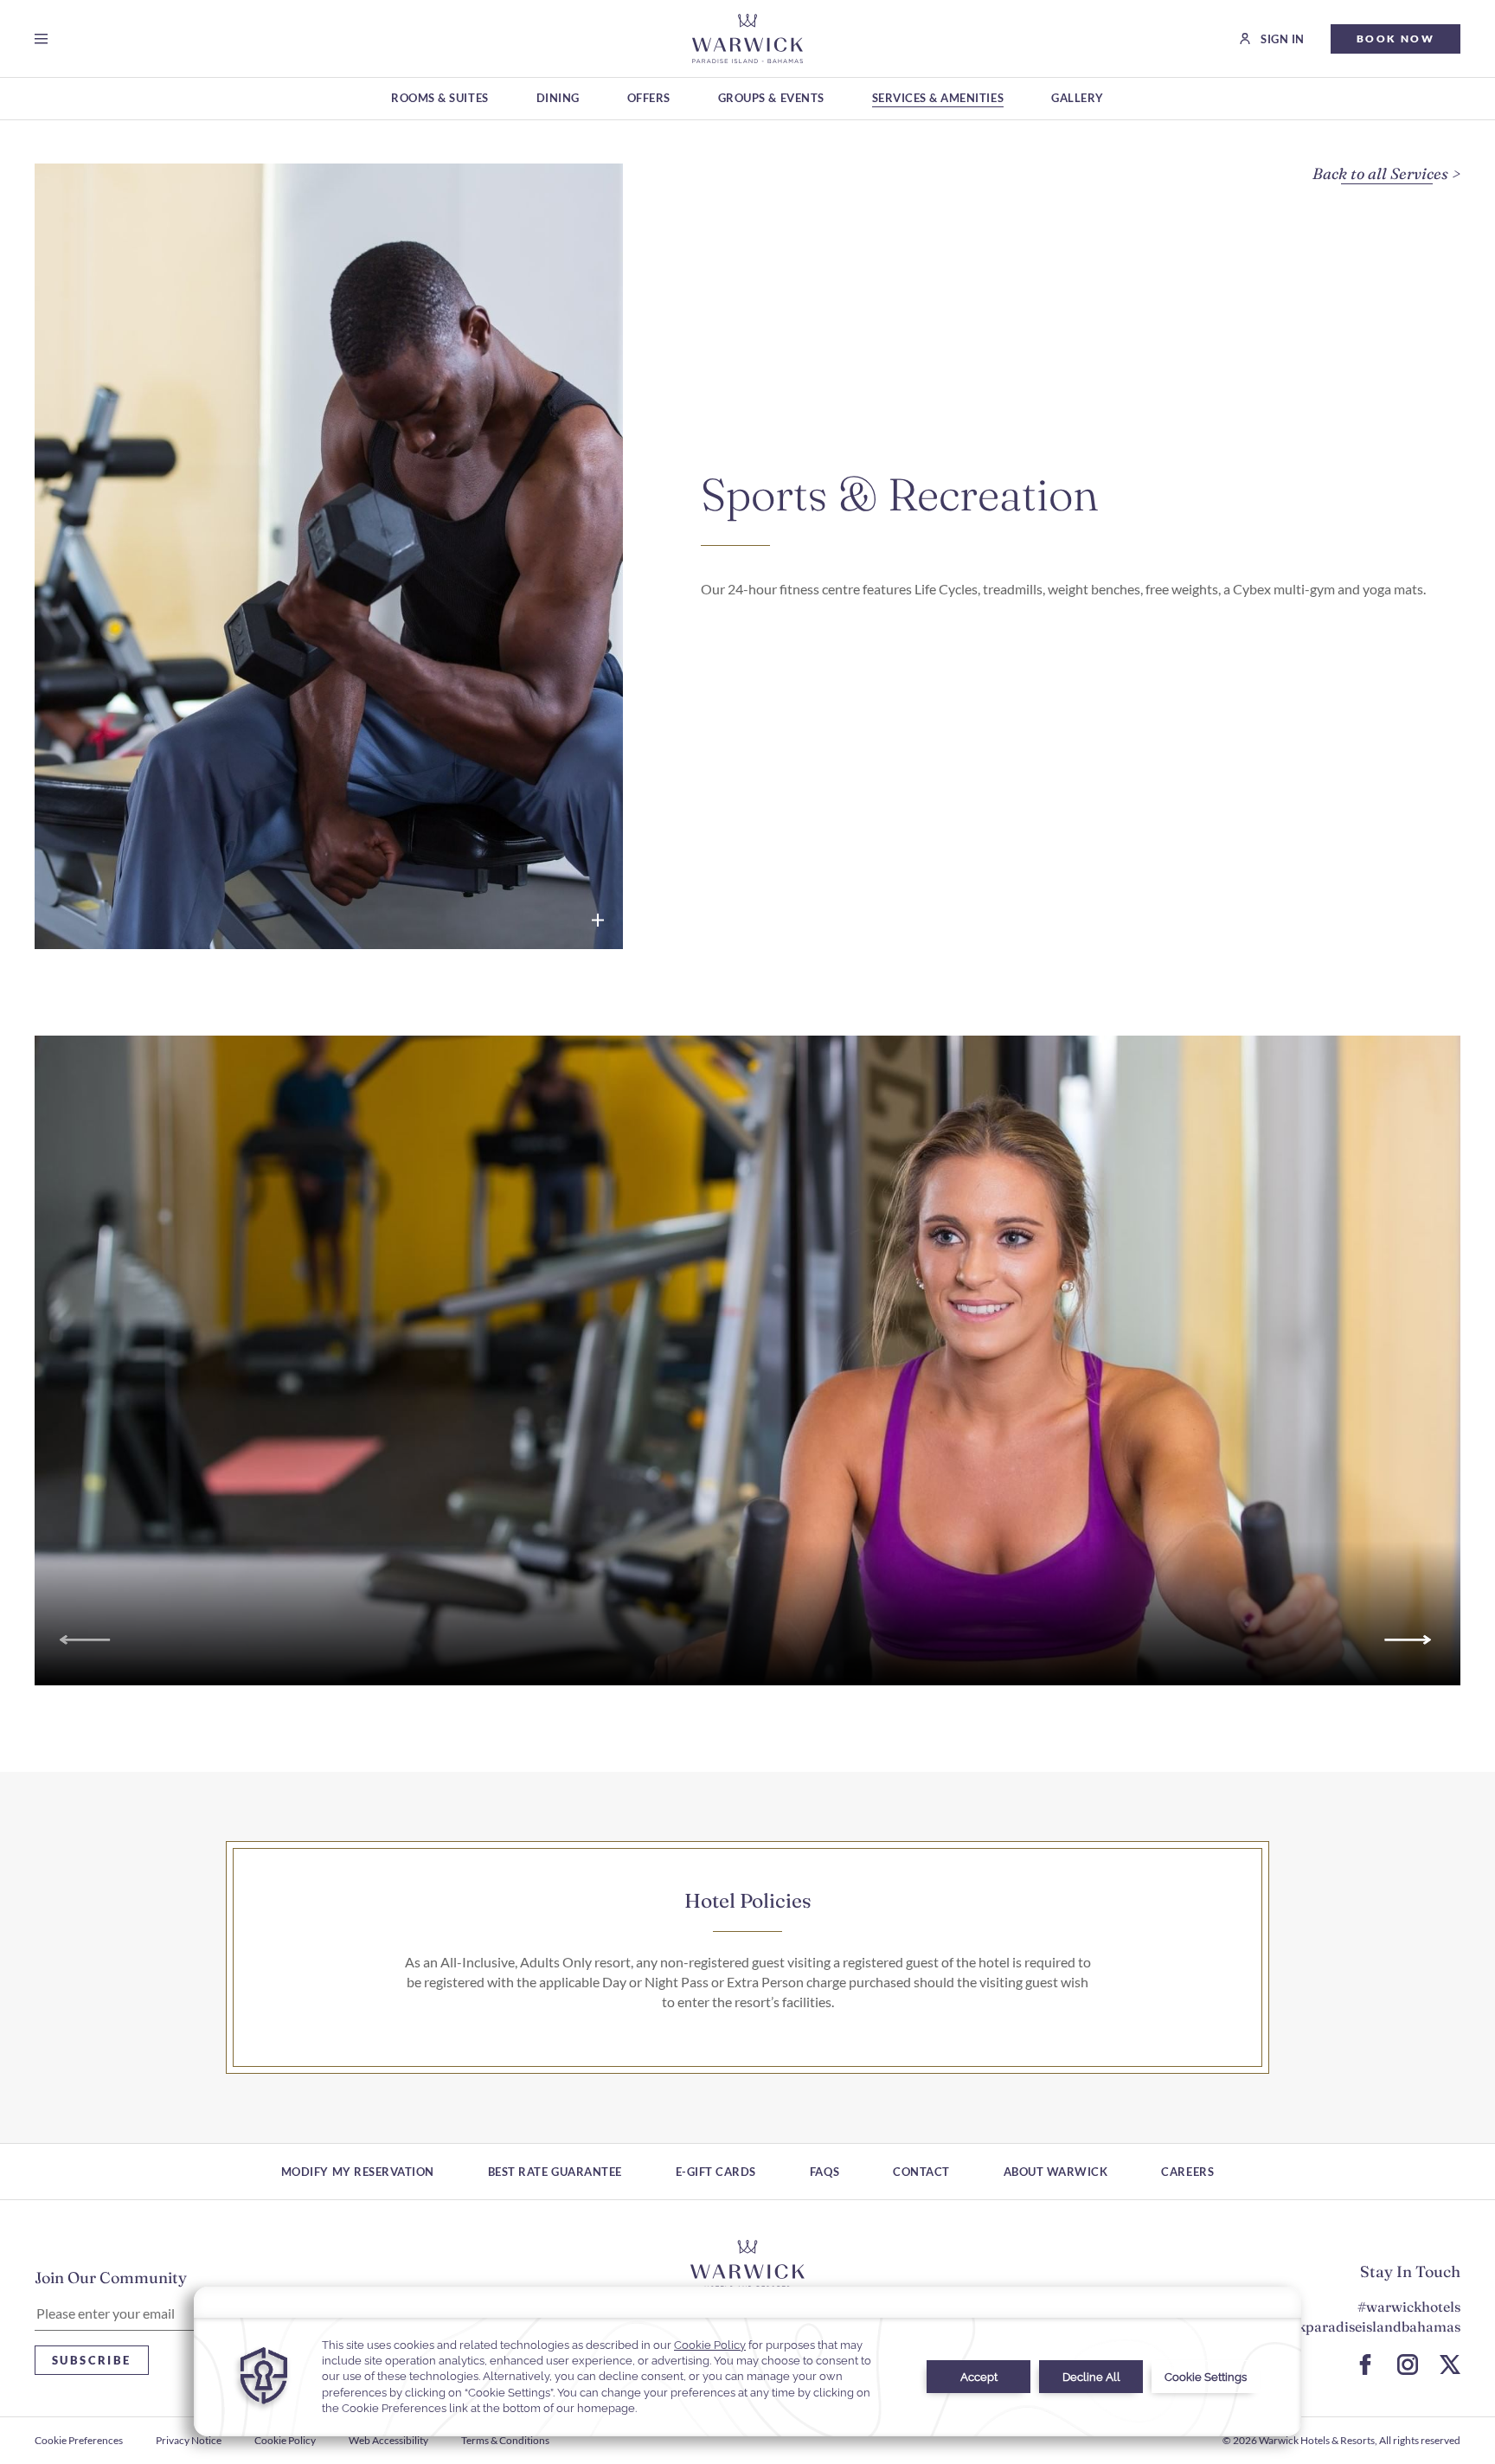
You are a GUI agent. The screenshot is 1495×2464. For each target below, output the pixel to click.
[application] (747, 2361)
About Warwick (1056, 2172)
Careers (1187, 2172)
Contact (921, 2172)
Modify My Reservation (358, 2172)
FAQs (824, 2172)
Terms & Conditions (505, 2440)
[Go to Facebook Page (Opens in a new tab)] (1365, 2365)
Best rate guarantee (555, 2172)
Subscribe (92, 2360)
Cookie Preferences (79, 2440)
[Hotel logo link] (747, 2266)
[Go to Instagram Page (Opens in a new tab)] (1408, 2365)
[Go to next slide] (1411, 1640)
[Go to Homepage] (747, 38)
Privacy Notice (189, 2440)
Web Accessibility (388, 2440)
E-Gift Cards (716, 2172)
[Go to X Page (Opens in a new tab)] (1450, 2365)
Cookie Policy (285, 2440)
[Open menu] (45, 39)
